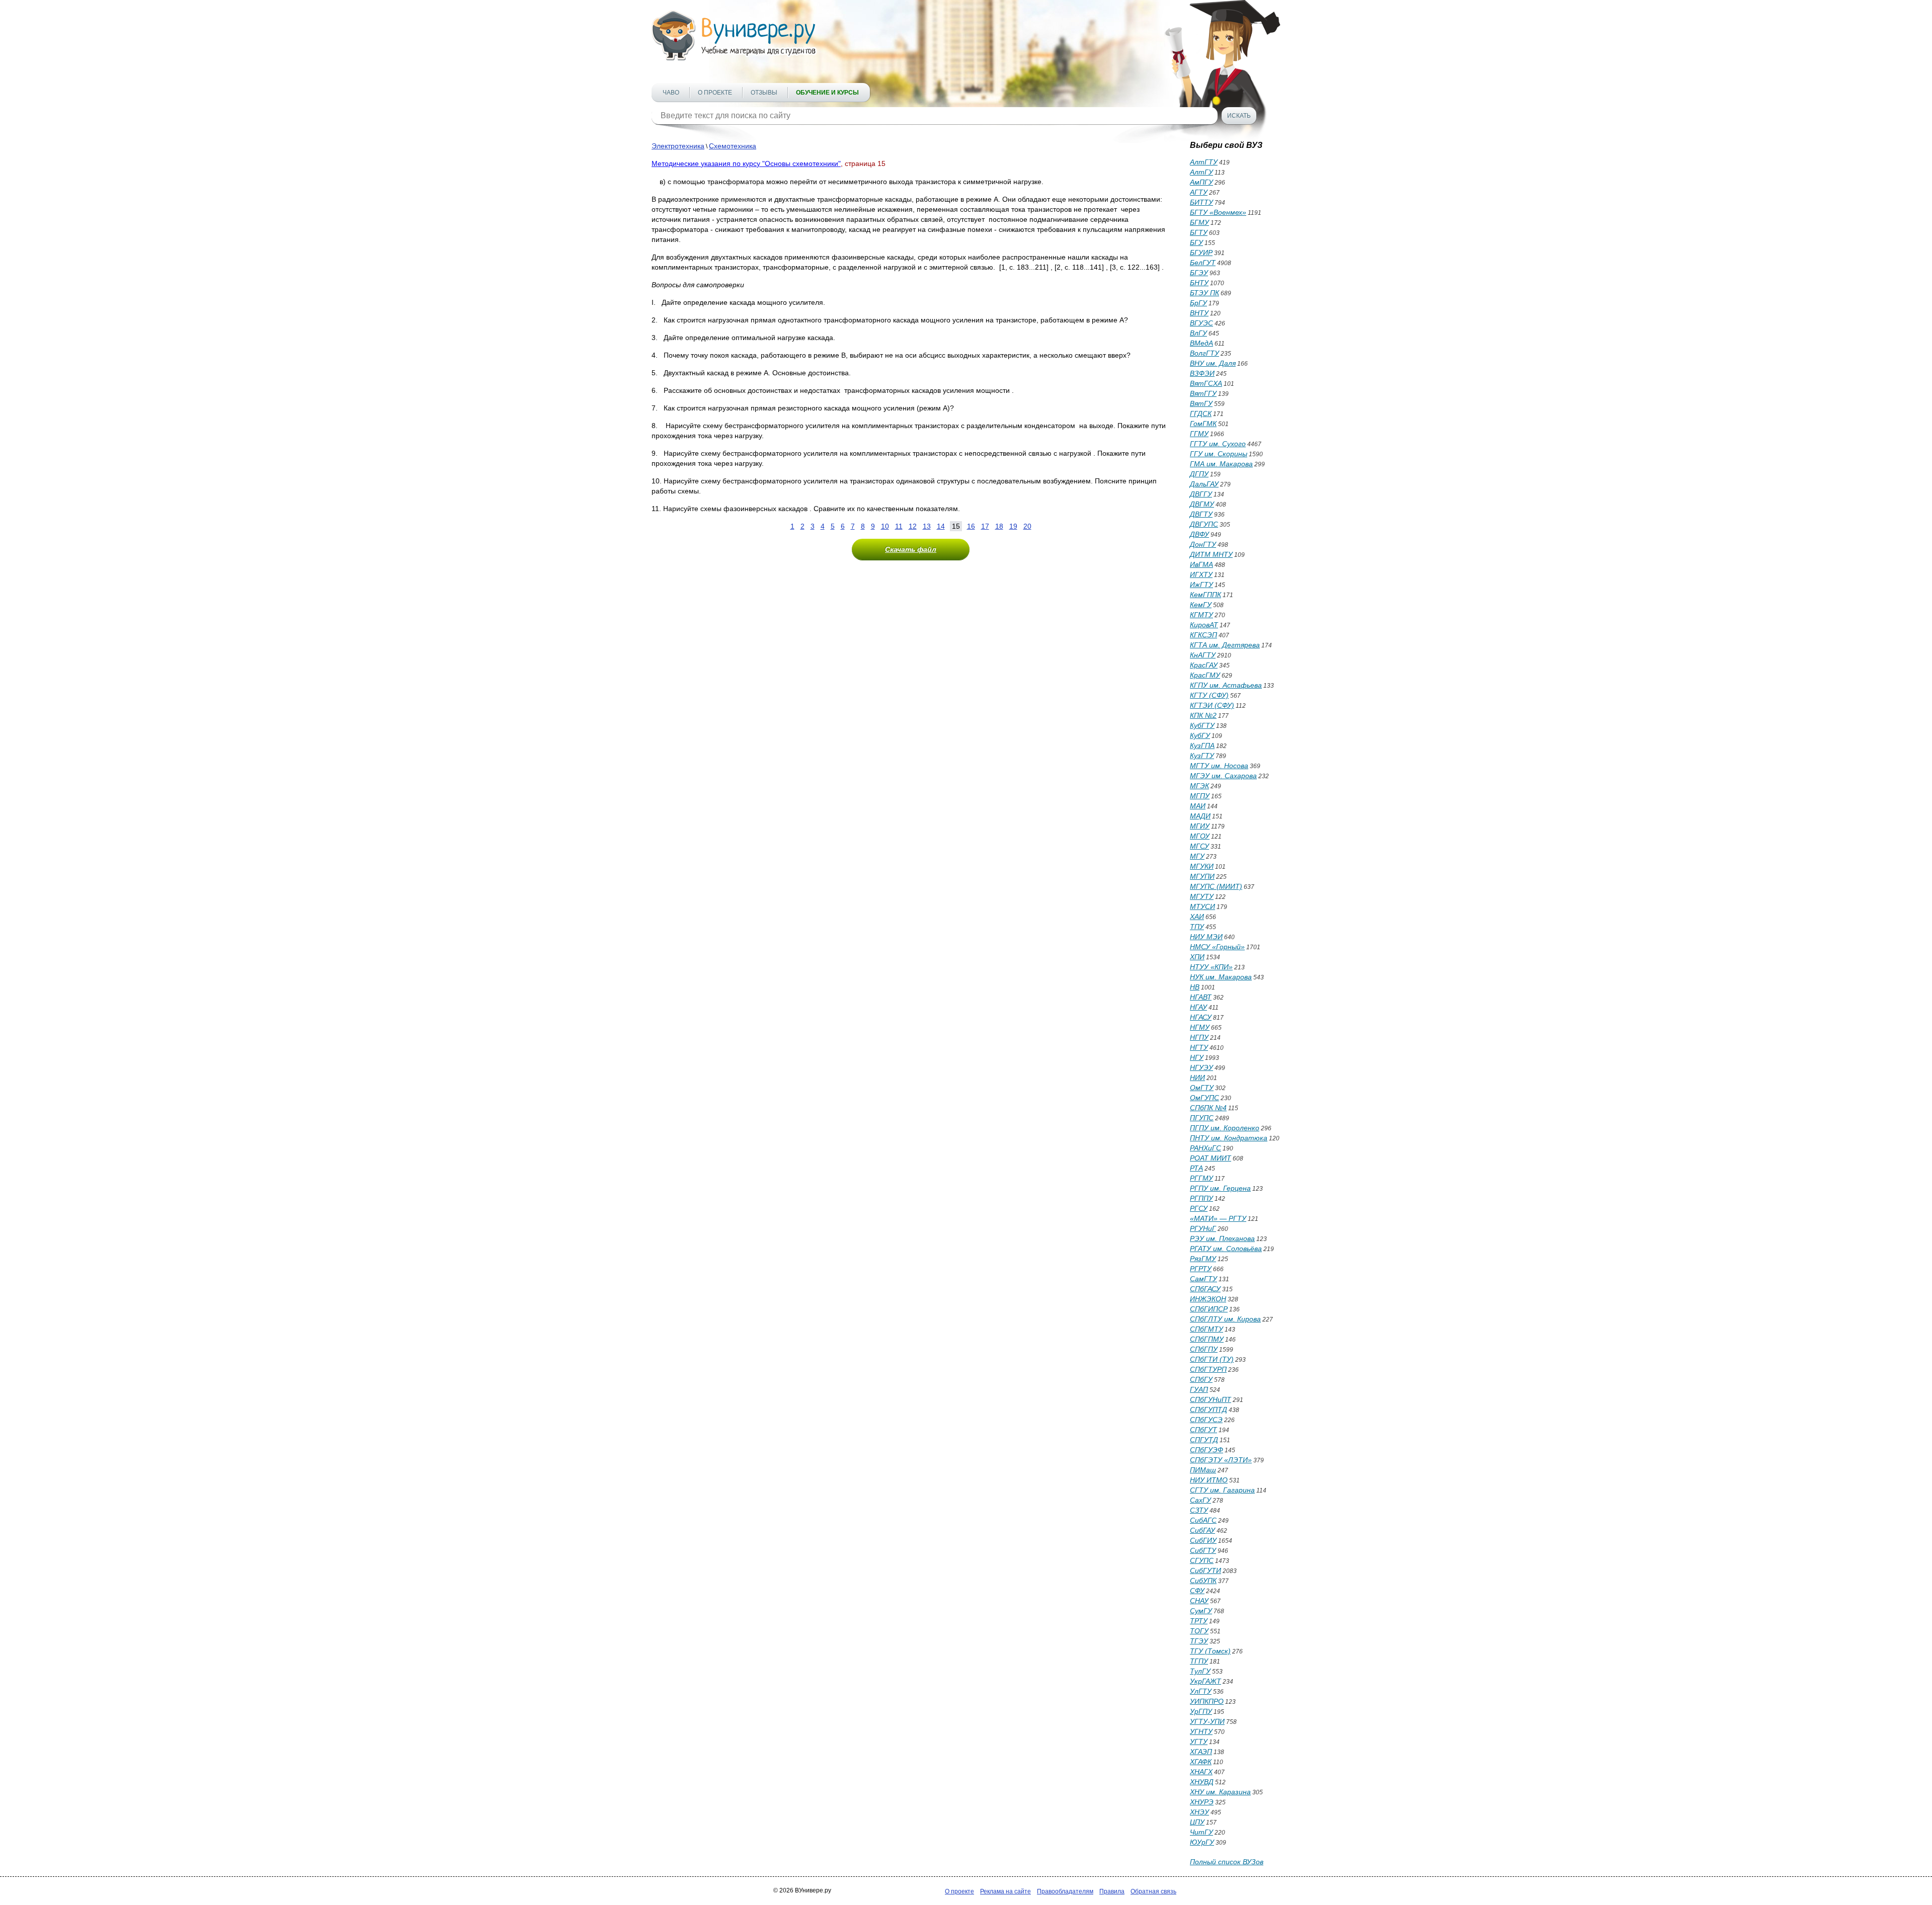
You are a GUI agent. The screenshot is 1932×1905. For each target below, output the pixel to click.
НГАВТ (1201, 997)
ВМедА (1201, 343)
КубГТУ (1202, 725)
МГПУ (1200, 796)
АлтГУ (1201, 172)
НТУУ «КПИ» (1211, 967)
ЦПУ (1197, 1822)
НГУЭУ (1201, 1067)
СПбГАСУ (1205, 1289)
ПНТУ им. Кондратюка (1229, 1138)
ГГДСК (1201, 413)
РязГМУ (1203, 1259)
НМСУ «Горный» (1217, 947)
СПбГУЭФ (1206, 1450)
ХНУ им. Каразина (1220, 1792)
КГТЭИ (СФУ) (1212, 705)
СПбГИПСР (1209, 1309)
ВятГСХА (1206, 383)
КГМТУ (1201, 615)
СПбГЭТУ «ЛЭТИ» (1221, 1460)
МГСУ (1199, 846)
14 (941, 526)
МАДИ (1200, 816)
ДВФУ (1199, 534)
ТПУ (1197, 927)
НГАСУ (1201, 1017)
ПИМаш (1203, 1470)
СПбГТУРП (1208, 1369)
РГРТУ (1201, 1269)
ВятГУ (1201, 403)
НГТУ (1199, 1047)
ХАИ (1197, 917)
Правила (1112, 1891)
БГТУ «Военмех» (1218, 212)
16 (971, 526)
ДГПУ (1199, 474)
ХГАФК (1201, 1762)
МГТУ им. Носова (1219, 766)
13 (927, 526)
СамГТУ (1203, 1279)
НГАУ (1198, 1007)
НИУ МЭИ (1206, 937)
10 (885, 526)
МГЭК (1199, 786)
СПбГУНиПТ (1211, 1399)
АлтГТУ (1204, 162)
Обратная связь (1153, 1891)
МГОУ (1200, 836)
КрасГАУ (1204, 665)
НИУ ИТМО (1209, 1480)
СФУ (1197, 1591)
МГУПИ (1202, 876)
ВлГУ (1198, 333)
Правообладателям (1065, 1891)
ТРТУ (1199, 1621)
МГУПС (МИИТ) (1216, 886)
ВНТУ (1199, 313)
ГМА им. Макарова (1221, 464)
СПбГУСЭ (1206, 1420)
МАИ (1198, 806)
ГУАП (1199, 1389)
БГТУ (1199, 232)
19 (1013, 526)
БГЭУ (1199, 273)
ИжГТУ (1201, 585)
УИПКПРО (1207, 1701)
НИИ (1197, 1078)
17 (985, 526)
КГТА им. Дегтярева (1225, 645)
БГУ (1196, 242)
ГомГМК (1203, 424)
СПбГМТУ (1206, 1329)
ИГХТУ (1201, 574)
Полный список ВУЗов (1227, 1862)
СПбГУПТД (1209, 1410)
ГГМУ (1199, 434)
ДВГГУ (1201, 494)
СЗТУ (1199, 1510)
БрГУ (1198, 303)
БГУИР (1201, 253)
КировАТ (1204, 625)
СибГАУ (1202, 1530)
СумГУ (1201, 1611)
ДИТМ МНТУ (1211, 554)
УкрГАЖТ (1205, 1681)
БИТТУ (1201, 202)
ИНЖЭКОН (1208, 1299)
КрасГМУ (1205, 675)
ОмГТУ (1202, 1088)
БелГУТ (1203, 263)
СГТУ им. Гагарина (1222, 1490)
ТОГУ (1199, 1631)
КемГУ (1201, 605)
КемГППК (1205, 595)
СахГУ (1200, 1500)
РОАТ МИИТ (1211, 1158)
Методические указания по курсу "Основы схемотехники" (746, 163)
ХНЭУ (1199, 1812)
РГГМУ (1201, 1178)
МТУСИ (1202, 906)
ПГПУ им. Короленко (1225, 1128)
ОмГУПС (1204, 1098)
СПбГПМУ (1207, 1339)
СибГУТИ (1205, 1570)
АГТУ (1199, 192)
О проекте (715, 93)
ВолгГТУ (1204, 353)
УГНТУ (1201, 1731)
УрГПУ (1201, 1711)
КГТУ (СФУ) (1209, 695)
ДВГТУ (1201, 514)
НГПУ (1199, 1037)
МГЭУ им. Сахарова (1223, 776)
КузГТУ (1202, 756)
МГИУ (1200, 826)
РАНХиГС (1205, 1148)
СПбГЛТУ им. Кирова (1225, 1319)
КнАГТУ (1203, 655)
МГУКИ (1202, 866)
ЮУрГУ (1202, 1842)
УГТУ (1199, 1742)
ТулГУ (1200, 1671)
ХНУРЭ (1202, 1802)
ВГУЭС (1201, 323)
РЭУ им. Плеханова (1222, 1238)
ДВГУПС (1204, 524)
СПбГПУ (1204, 1349)
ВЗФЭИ (1202, 373)
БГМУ (1199, 222)
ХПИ (1197, 957)
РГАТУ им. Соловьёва (1226, 1249)
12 (913, 526)
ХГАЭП (1201, 1752)
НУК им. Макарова (1221, 977)
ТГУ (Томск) (1210, 1651)
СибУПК (1203, 1581)
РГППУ (1201, 1198)
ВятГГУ (1203, 393)
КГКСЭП (1203, 635)
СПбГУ (1201, 1379)
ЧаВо (671, 93)
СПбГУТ (1203, 1430)
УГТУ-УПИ (1207, 1721)
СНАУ (1199, 1601)
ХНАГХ (1201, 1772)
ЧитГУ (1201, 1832)
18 (999, 526)
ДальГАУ (1204, 484)
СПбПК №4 (1208, 1108)
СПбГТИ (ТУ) (1212, 1359)
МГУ (1197, 856)
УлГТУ (1201, 1691)
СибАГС (1203, 1520)
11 (899, 526)
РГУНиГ (1203, 1228)
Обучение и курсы (827, 93)
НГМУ (1200, 1027)
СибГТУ (1203, 1550)
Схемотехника (733, 146)
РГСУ (1199, 1208)
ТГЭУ (1199, 1641)
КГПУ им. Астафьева (1226, 685)
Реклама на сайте (1005, 1891)
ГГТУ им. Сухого (1218, 444)
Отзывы (764, 93)
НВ (1195, 987)
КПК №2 (1203, 715)
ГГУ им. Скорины (1219, 454)
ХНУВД (1202, 1782)
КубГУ (1200, 735)
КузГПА (1202, 746)
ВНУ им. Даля (1213, 363)
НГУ (1197, 1057)
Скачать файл (911, 549)
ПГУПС (1202, 1118)
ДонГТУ (1203, 544)
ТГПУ (1199, 1661)
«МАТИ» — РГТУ (1218, 1218)
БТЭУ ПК (1204, 293)
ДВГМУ (1202, 504)
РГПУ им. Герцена (1220, 1188)
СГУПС (1202, 1560)
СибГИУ (1203, 1540)
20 (1027, 526)
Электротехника (678, 146)
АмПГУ (1201, 182)
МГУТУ (1202, 896)
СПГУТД (1204, 1440)
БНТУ (1199, 283)
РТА (1196, 1168)
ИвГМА (1201, 564)
